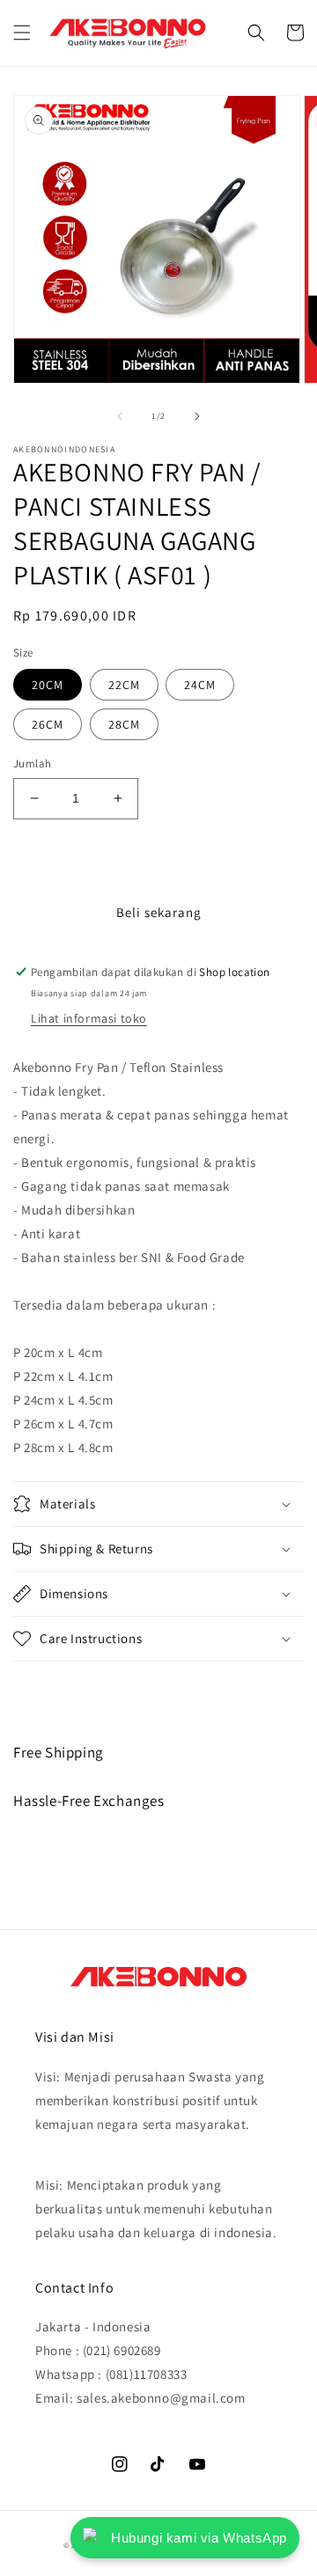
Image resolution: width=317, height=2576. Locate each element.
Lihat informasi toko (89, 1018)
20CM (48, 685)
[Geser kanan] (197, 416)
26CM (48, 724)
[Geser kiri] (120, 416)
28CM (124, 724)
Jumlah (32, 763)
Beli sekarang (159, 912)
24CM (200, 685)
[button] (22, 33)
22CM (124, 685)
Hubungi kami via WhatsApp (199, 2538)
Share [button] (50, 1685)
